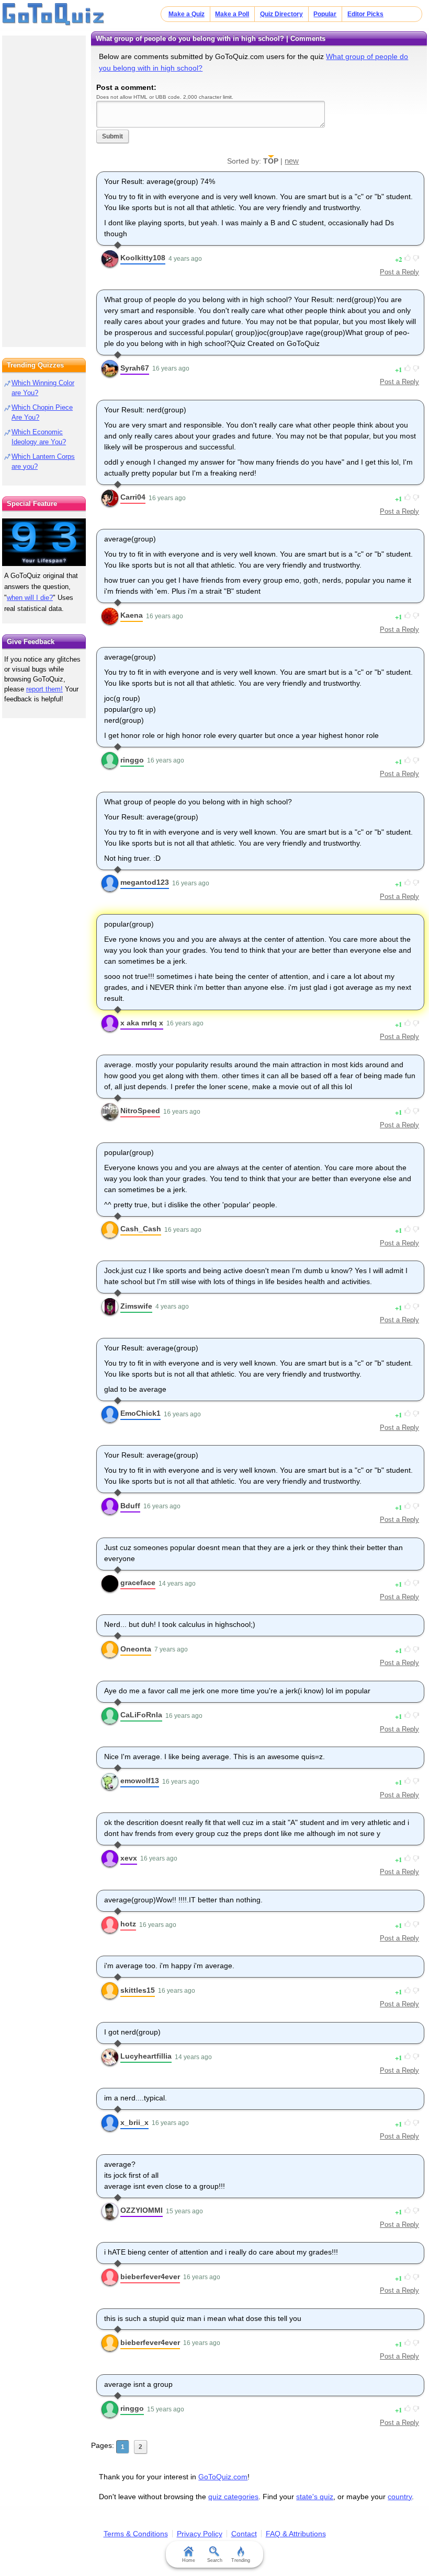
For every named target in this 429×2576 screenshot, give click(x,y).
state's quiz (315, 2497)
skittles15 (138, 1990)
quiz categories (233, 2497)
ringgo (132, 760)
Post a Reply (399, 272)
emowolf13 (140, 1781)
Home (189, 2560)
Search (215, 2560)
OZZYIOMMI (142, 2210)
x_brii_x (134, 2122)
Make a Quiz (187, 14)
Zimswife (136, 1306)
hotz (128, 1924)
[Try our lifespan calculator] (44, 542)
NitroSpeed (140, 1111)
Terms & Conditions (136, 2534)
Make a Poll (232, 14)
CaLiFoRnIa (141, 1715)
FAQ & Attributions (296, 2534)
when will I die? (30, 598)
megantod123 (145, 882)
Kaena (132, 615)
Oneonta (136, 1649)
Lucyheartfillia (146, 2056)
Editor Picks (365, 14)
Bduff (130, 1506)
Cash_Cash (141, 1229)
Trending (241, 2560)
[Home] (54, 15)
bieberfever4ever (150, 2277)
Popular (325, 14)
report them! (44, 689)
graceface (138, 1582)
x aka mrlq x (142, 1023)
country (400, 2497)
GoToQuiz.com (223, 2477)
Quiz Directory (281, 14)
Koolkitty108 (143, 258)
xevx (129, 1858)
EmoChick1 (140, 1413)
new (292, 161)
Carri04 (133, 497)
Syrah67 (135, 368)
